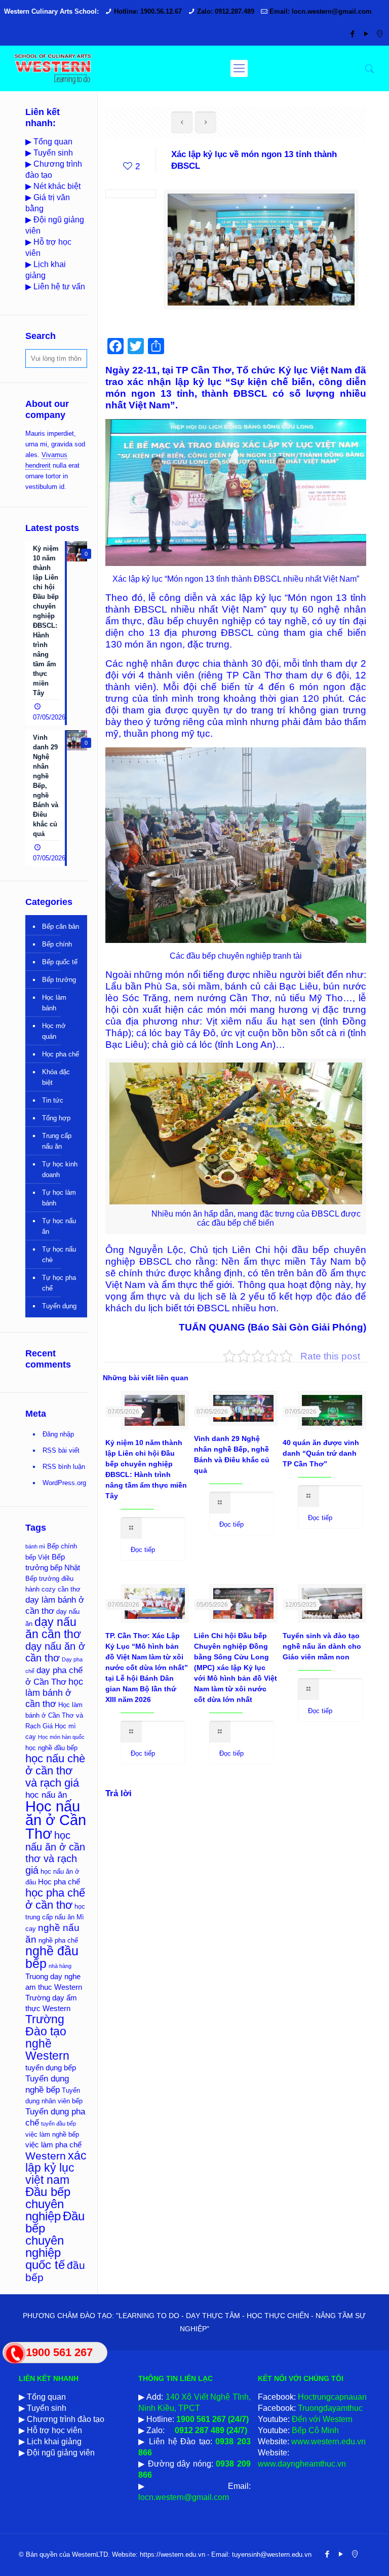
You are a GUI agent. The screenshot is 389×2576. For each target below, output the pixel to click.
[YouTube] (366, 34)
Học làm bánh (54, 1003)
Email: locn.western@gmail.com (321, 11)
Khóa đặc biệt (56, 1077)
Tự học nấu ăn (59, 1226)
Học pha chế (61, 1054)
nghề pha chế (58, 1940)
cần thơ (69, 1589)
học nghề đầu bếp (51, 1748)
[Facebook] (352, 34)
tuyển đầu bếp (59, 2124)
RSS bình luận (64, 1467)
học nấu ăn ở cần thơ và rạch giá (55, 1853)
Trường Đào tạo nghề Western (47, 2037)
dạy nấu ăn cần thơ (53, 1628)
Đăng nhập (58, 1434)
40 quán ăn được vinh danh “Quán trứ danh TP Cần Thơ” (321, 1453)
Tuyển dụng (59, 1306)
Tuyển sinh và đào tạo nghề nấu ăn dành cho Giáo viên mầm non (322, 1646)
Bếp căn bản (61, 926)
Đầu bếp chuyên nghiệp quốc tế (55, 2241)
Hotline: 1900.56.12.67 (148, 11)
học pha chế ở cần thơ (55, 1899)
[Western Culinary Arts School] (53, 68)
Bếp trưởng (59, 980)
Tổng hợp (56, 1118)
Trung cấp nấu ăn (57, 1141)
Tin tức (53, 1100)
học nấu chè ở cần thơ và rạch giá (55, 1771)
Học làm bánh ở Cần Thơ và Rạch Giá (54, 1715)
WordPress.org (64, 1483)
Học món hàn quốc (61, 1737)
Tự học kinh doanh (60, 1169)
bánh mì (35, 1546)
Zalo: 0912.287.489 (226, 11)
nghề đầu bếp (52, 1957)
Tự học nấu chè (59, 1255)
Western (46, 2156)
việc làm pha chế (53, 2145)
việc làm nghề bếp (52, 2134)
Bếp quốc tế (60, 962)
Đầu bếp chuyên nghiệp (48, 2204)
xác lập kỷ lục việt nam (56, 2168)
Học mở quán (54, 1031)
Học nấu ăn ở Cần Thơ (56, 1820)
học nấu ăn (46, 1795)
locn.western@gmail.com (184, 2497)
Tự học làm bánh (59, 1198)
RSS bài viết (61, 1450)
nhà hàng (60, 1966)
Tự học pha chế (59, 1283)
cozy (49, 1589)
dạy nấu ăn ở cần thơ (55, 1652)
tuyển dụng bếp (51, 2068)
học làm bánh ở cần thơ (54, 1693)
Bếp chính (57, 944)
